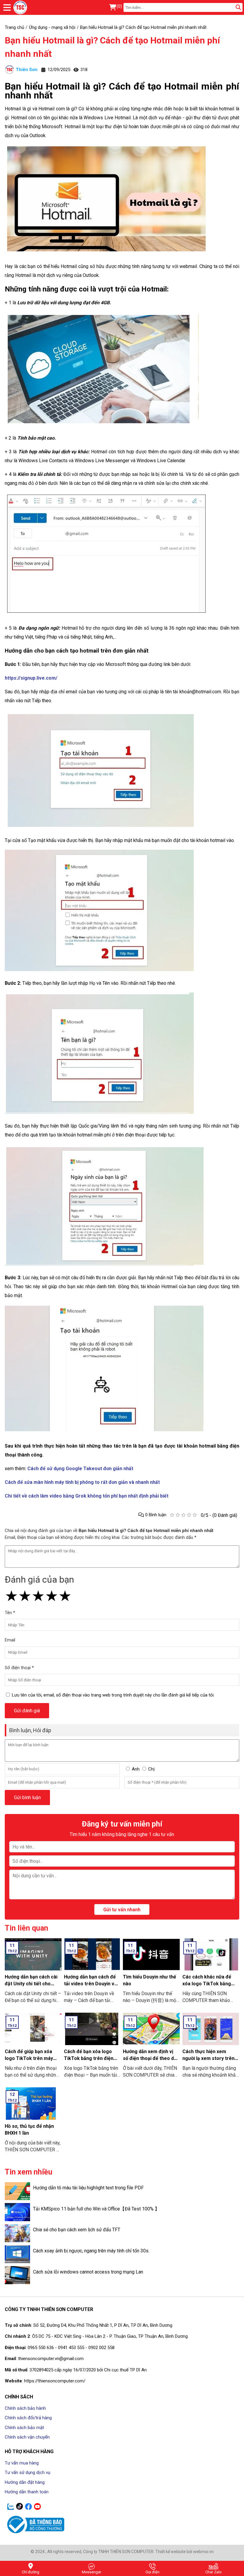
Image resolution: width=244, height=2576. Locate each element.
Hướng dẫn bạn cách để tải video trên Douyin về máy (90, 1984)
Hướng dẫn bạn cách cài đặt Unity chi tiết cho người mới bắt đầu (31, 1984)
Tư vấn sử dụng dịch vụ (28, 2472)
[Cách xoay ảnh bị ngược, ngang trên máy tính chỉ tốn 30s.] (17, 2254)
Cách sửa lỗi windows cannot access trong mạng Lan (88, 2272)
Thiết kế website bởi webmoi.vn (184, 2552)
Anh (136, 1769)
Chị (151, 1769)
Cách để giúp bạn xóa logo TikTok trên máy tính (29, 2058)
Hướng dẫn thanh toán (27, 2492)
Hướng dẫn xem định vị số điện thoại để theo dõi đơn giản (150, 2058)
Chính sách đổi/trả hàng (28, 2418)
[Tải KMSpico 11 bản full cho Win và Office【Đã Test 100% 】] (17, 2212)
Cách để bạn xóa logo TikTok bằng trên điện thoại (89, 2058)
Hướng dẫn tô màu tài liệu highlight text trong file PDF (88, 2188)
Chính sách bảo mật (24, 2428)
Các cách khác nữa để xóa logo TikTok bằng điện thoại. (207, 1984)
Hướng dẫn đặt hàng (25, 2482)
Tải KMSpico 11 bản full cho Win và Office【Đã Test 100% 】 (96, 2209)
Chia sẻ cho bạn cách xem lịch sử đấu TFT (77, 2230)
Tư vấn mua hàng (22, 2463)
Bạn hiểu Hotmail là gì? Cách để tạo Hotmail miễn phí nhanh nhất (112, 47)
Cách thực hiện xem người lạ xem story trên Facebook (208, 2058)
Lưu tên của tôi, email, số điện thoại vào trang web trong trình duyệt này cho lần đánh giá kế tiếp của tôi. (113, 1695)
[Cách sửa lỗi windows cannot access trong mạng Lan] (17, 2275)
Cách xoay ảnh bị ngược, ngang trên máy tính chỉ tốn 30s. (91, 2251)
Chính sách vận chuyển (27, 2437)
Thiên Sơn (27, 70)
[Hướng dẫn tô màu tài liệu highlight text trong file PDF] (17, 2191)
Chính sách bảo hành (25, 2408)
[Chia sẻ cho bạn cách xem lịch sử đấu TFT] (17, 2233)
